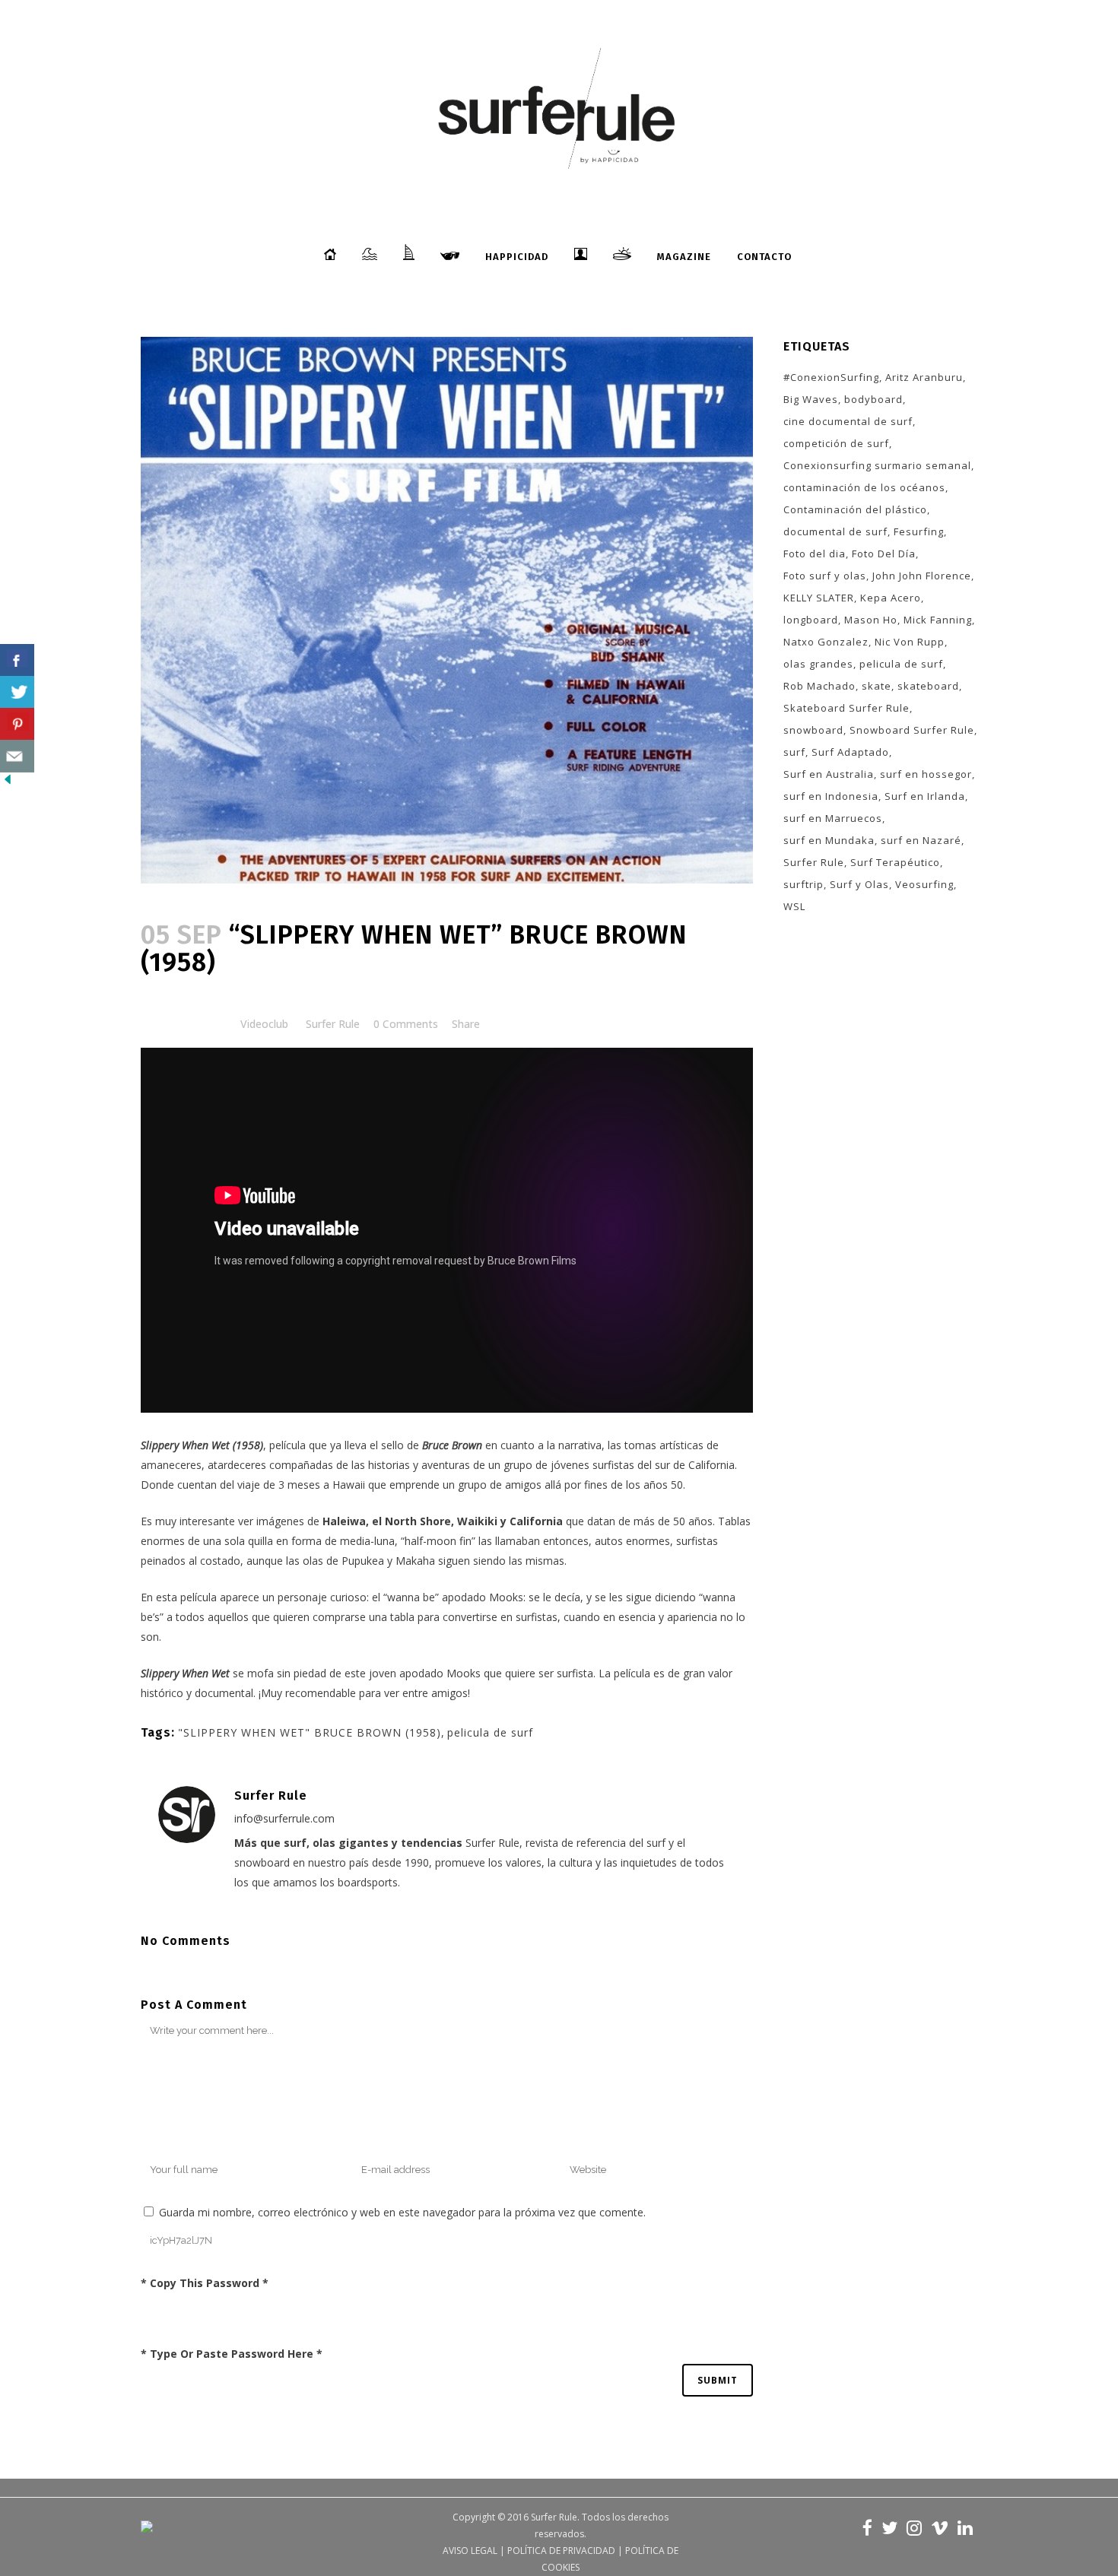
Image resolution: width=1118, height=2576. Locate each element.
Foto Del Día (884, 554)
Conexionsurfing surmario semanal (877, 465)
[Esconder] (8, 783)
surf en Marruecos (833, 818)
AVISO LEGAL (470, 2551)
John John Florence (922, 576)
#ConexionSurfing (831, 377)
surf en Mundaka (829, 840)
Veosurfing (924, 884)
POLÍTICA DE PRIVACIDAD (561, 2551)
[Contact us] (17, 756)
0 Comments (406, 1024)
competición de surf (836, 443)
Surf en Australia (829, 774)
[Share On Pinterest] (17, 724)
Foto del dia (815, 554)
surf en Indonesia (831, 796)
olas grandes (818, 664)
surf (794, 752)
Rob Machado (819, 686)
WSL (794, 906)
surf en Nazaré (921, 840)
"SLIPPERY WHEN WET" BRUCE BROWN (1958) (310, 1732)
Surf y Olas (859, 884)
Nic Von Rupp (910, 642)
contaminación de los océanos (864, 487)
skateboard (928, 686)
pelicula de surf (490, 1732)
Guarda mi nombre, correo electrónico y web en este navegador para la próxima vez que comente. (402, 2212)
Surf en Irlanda (925, 796)
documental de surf (835, 531)
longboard (811, 620)
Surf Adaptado (850, 752)
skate (877, 686)
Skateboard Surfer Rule (846, 708)
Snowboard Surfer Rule (912, 730)
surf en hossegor (926, 774)
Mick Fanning (938, 620)
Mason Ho (871, 620)
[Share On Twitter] (17, 692)
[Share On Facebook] (17, 660)
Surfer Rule (333, 1024)
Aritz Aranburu (924, 377)
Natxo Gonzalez (826, 642)
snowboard (813, 730)
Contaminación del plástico (855, 509)
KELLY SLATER (819, 598)
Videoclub (264, 1024)
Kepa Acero (891, 598)
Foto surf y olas (825, 576)
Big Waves (811, 399)
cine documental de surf (848, 421)
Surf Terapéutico (895, 862)
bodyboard (873, 399)
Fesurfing (919, 531)
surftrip (804, 884)
